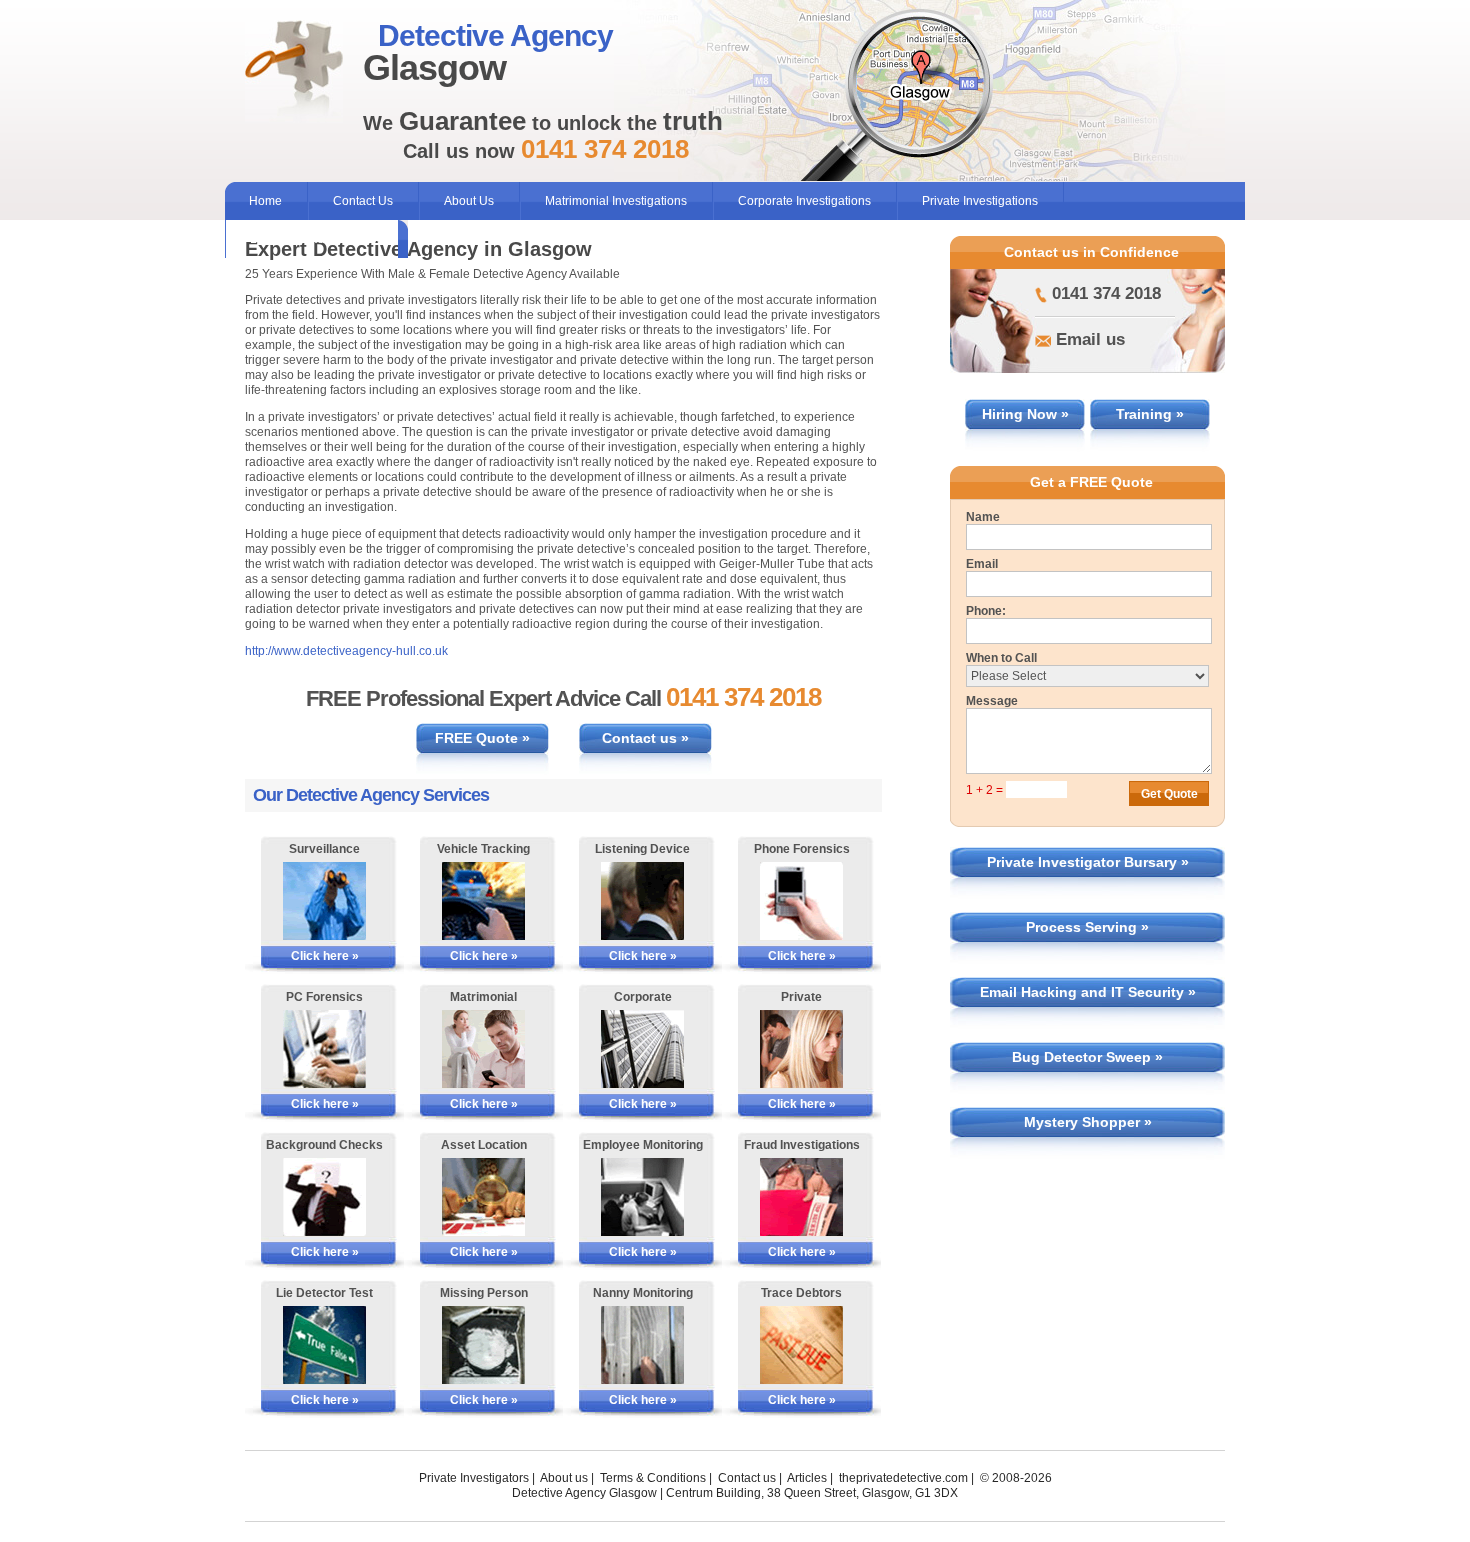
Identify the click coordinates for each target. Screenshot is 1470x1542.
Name (983, 517)
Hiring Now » (1025, 414)
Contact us (747, 1478)
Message (992, 701)
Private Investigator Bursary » (1088, 862)
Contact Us (363, 201)
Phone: (986, 611)
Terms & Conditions (653, 1478)
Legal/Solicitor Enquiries (316, 239)
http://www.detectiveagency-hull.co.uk (346, 651)
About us (564, 1478)
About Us (469, 201)
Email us (1090, 339)
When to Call (1001, 658)
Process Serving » (1087, 927)
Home (265, 201)
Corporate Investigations (804, 201)
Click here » (325, 956)
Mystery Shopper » (1088, 1122)
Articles (807, 1478)
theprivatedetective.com (903, 1478)
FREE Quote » (482, 738)
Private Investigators (474, 1478)
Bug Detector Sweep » (1087, 1057)
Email (982, 564)
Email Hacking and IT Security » (1088, 992)
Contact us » (645, 738)
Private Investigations (980, 201)
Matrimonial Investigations (616, 201)
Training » (1150, 414)
